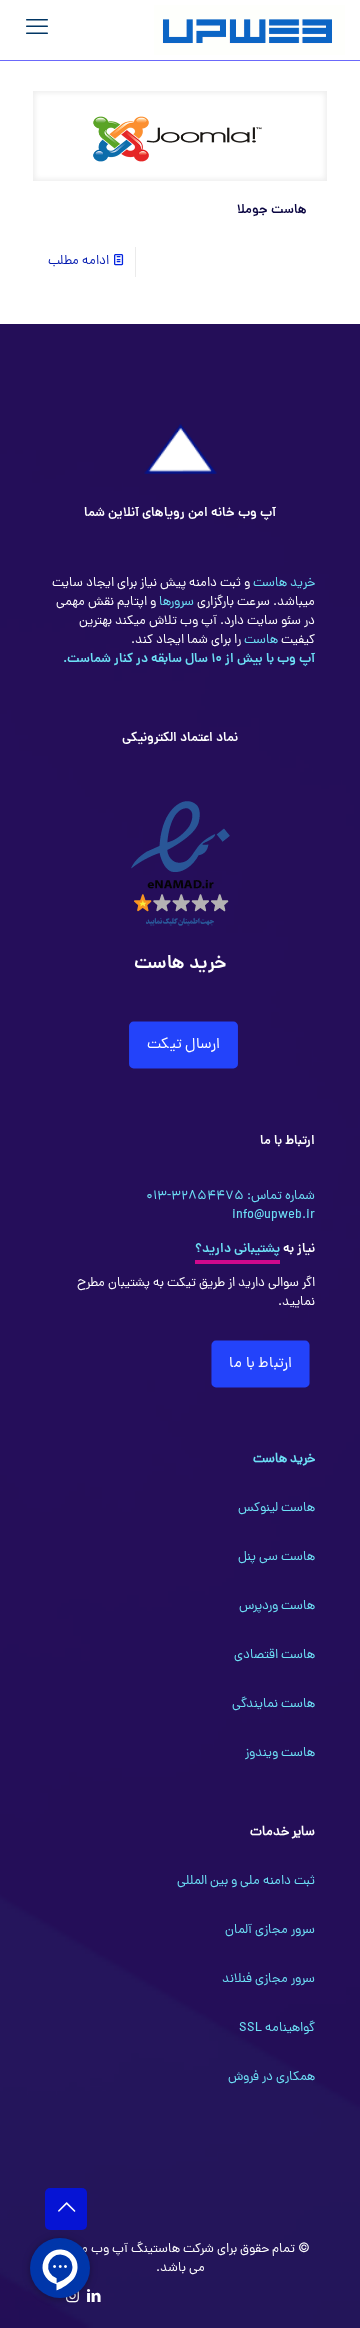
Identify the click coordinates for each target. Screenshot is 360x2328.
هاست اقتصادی (274, 1655)
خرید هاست (282, 583)
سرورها (175, 602)
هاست (259, 640)
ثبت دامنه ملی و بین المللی (246, 1881)
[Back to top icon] (66, 2209)
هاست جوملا (272, 210)
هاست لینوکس (276, 1508)
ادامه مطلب (78, 261)
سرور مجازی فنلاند (268, 1979)
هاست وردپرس (277, 1606)
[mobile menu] (37, 30)
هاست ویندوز (280, 1753)
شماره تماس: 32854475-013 (230, 1196)
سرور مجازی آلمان (270, 1930)
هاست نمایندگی (273, 1704)
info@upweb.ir (273, 1215)
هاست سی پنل (276, 1557)
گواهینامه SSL (277, 2028)
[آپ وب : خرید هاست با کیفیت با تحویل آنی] (249, 30)
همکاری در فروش (271, 2077)
